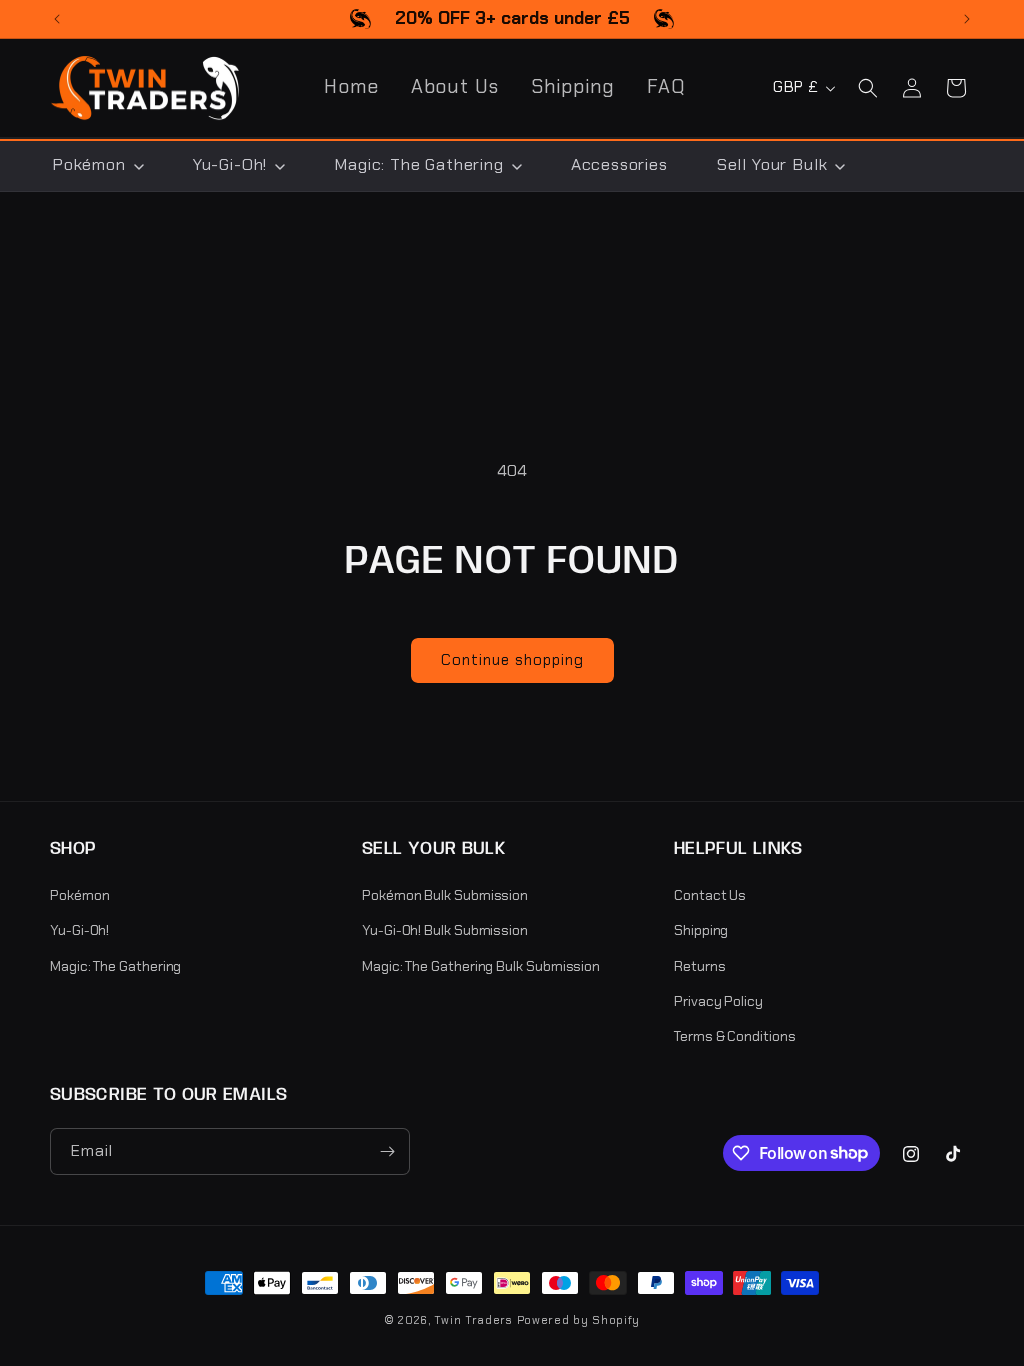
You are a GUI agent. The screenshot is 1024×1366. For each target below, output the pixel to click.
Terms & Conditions (735, 1036)
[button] (868, 88)
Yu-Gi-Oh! (79, 930)
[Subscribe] (387, 1151)
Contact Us (710, 895)
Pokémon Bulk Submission (445, 895)
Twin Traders (473, 1320)
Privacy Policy (718, 1001)
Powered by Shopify (579, 1320)
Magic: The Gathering (115, 966)
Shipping (701, 930)
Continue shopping (512, 660)
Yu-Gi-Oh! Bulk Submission (445, 930)
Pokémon (79, 895)
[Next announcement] (967, 19)
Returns (699, 966)
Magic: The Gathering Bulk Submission (481, 966)
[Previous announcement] (57, 19)
